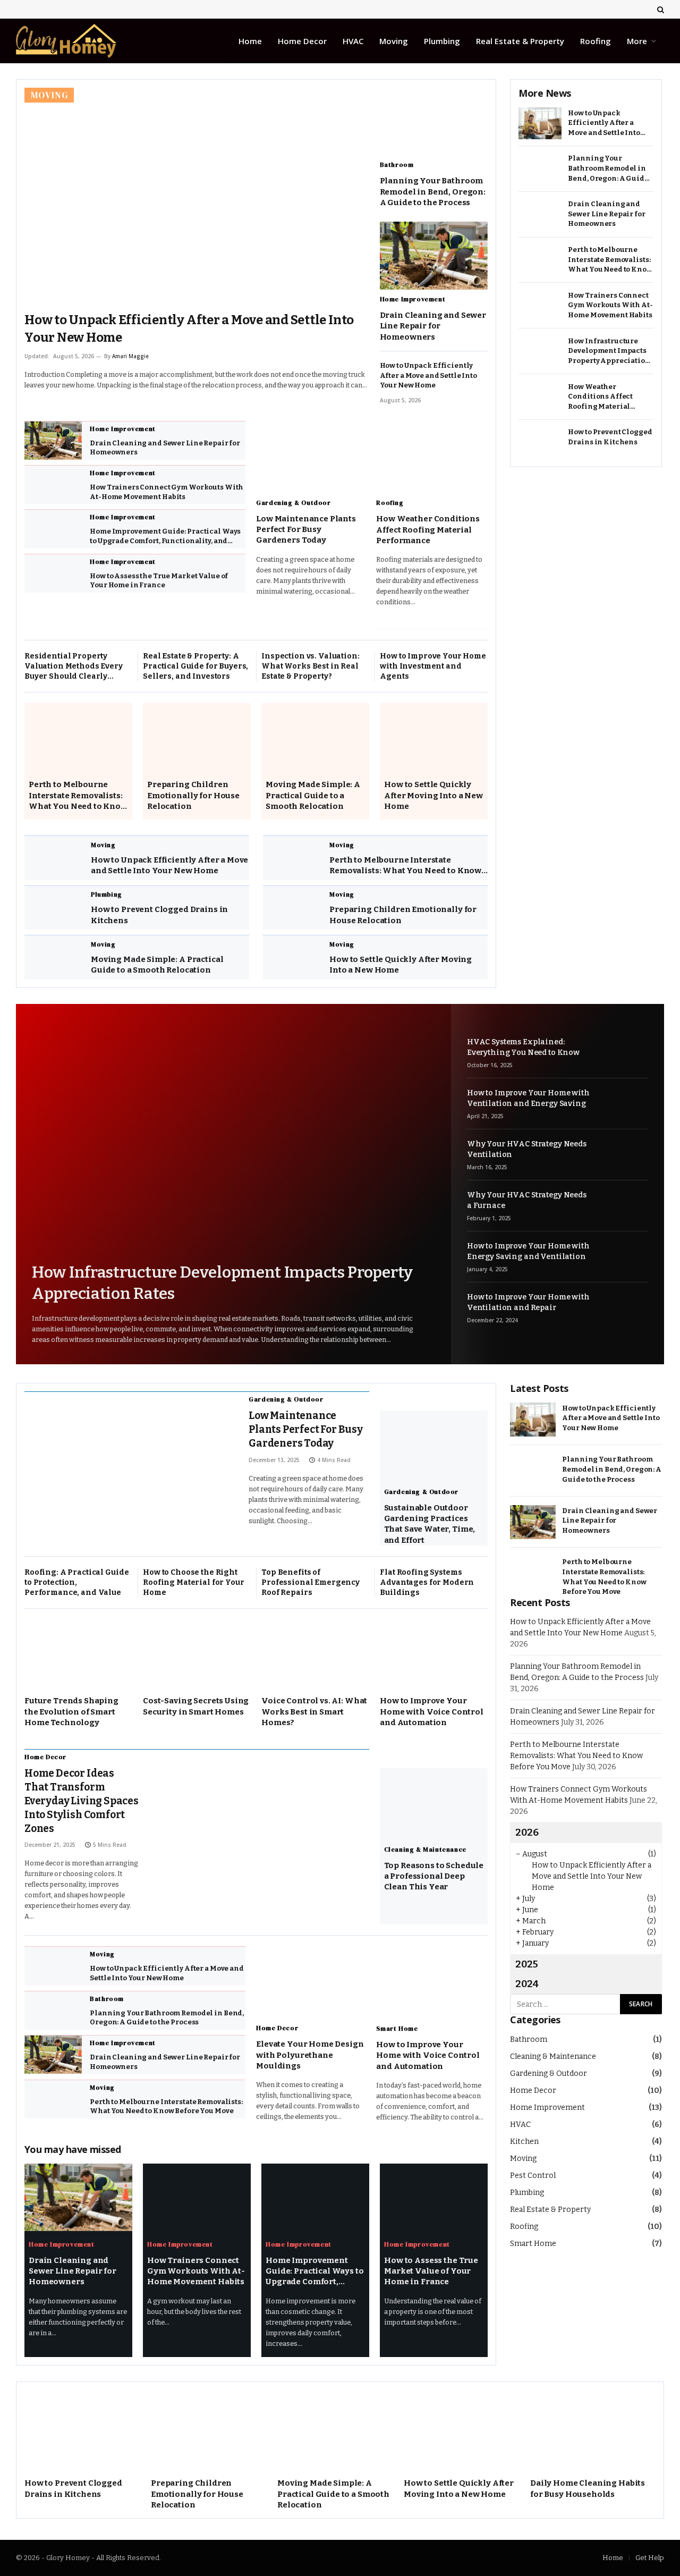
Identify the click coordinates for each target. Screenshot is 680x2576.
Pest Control (533, 2176)
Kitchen (524, 2142)
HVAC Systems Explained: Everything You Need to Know (523, 1047)
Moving (394, 41)
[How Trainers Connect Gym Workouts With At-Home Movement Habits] (53, 485)
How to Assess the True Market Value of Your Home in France (159, 581)
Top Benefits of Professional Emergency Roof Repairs (311, 1582)
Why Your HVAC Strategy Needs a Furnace (527, 1200)
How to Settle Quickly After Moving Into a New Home (433, 795)
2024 (527, 1984)
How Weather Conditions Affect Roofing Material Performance (428, 530)
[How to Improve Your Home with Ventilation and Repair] (624, 1307)
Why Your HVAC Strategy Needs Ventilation (527, 1149)
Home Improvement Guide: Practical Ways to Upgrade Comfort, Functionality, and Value (165, 536)
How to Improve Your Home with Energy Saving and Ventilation (528, 1251)
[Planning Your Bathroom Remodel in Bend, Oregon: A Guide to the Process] (434, 121)
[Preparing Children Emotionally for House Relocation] (197, 737)
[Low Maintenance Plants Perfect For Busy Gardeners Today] (311, 455)
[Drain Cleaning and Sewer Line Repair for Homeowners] (434, 255)
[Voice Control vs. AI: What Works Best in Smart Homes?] (315, 1653)
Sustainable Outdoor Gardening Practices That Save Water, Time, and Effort (430, 1524)
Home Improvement (413, 299)
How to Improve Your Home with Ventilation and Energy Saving (528, 1098)
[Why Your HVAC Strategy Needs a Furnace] (624, 1205)
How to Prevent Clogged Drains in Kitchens (159, 915)
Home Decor (302, 41)
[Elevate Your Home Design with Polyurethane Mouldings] (311, 1980)
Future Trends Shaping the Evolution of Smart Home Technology (71, 1712)
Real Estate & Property (520, 41)
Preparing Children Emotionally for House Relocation (193, 795)
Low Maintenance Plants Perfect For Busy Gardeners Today (306, 530)
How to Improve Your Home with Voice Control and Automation (432, 1712)
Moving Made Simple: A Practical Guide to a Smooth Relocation (313, 795)
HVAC (353, 41)
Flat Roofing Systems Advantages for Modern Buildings (427, 1582)
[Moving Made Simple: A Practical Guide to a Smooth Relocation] (315, 737)
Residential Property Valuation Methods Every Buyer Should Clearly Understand (74, 666)
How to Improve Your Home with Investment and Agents (433, 666)
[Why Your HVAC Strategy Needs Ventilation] (624, 1154)
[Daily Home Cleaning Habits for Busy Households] (593, 2430)
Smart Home (397, 2029)
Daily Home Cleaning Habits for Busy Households (588, 2488)
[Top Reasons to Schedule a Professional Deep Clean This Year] (434, 1802)
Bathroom (397, 165)
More (637, 41)
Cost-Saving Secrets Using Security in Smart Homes (196, 1706)
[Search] (660, 9)
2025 (527, 1964)
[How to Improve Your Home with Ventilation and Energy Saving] (624, 1103)
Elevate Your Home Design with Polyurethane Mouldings (310, 2055)
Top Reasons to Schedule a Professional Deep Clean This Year (434, 1876)
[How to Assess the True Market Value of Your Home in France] (53, 573)
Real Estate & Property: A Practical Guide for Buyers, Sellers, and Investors (195, 666)
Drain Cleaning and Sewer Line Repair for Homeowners (433, 326)
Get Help (650, 2558)
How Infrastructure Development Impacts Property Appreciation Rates (609, 352)
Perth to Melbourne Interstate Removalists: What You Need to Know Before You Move (78, 796)
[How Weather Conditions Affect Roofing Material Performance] (431, 455)
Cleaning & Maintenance (425, 1849)
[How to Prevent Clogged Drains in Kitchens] (54, 908)
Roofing (596, 41)
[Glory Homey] (66, 41)
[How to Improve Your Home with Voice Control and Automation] (434, 1653)
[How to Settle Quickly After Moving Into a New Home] (434, 737)
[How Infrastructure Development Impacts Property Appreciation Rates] (540, 352)
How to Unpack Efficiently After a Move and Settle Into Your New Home (189, 329)
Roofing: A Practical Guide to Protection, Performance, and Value (76, 1582)
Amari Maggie (130, 356)
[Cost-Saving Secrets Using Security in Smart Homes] (197, 1653)
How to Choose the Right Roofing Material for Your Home (194, 1582)
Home (250, 41)
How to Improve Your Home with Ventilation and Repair (528, 1302)
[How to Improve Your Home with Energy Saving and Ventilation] (624, 1256)
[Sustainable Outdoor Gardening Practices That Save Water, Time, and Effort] (434, 1444)
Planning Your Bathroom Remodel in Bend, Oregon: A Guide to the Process (433, 192)
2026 (527, 1832)
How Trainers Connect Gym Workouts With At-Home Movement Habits (167, 492)
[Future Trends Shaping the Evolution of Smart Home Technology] (78, 1653)
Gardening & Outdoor (293, 503)
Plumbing (442, 41)
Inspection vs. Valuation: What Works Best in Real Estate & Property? (311, 666)
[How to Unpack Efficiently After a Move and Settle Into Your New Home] (197, 195)
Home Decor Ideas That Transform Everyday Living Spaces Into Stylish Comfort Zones (82, 1801)
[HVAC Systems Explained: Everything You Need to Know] (624, 1051)
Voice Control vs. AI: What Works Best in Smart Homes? (314, 1712)
